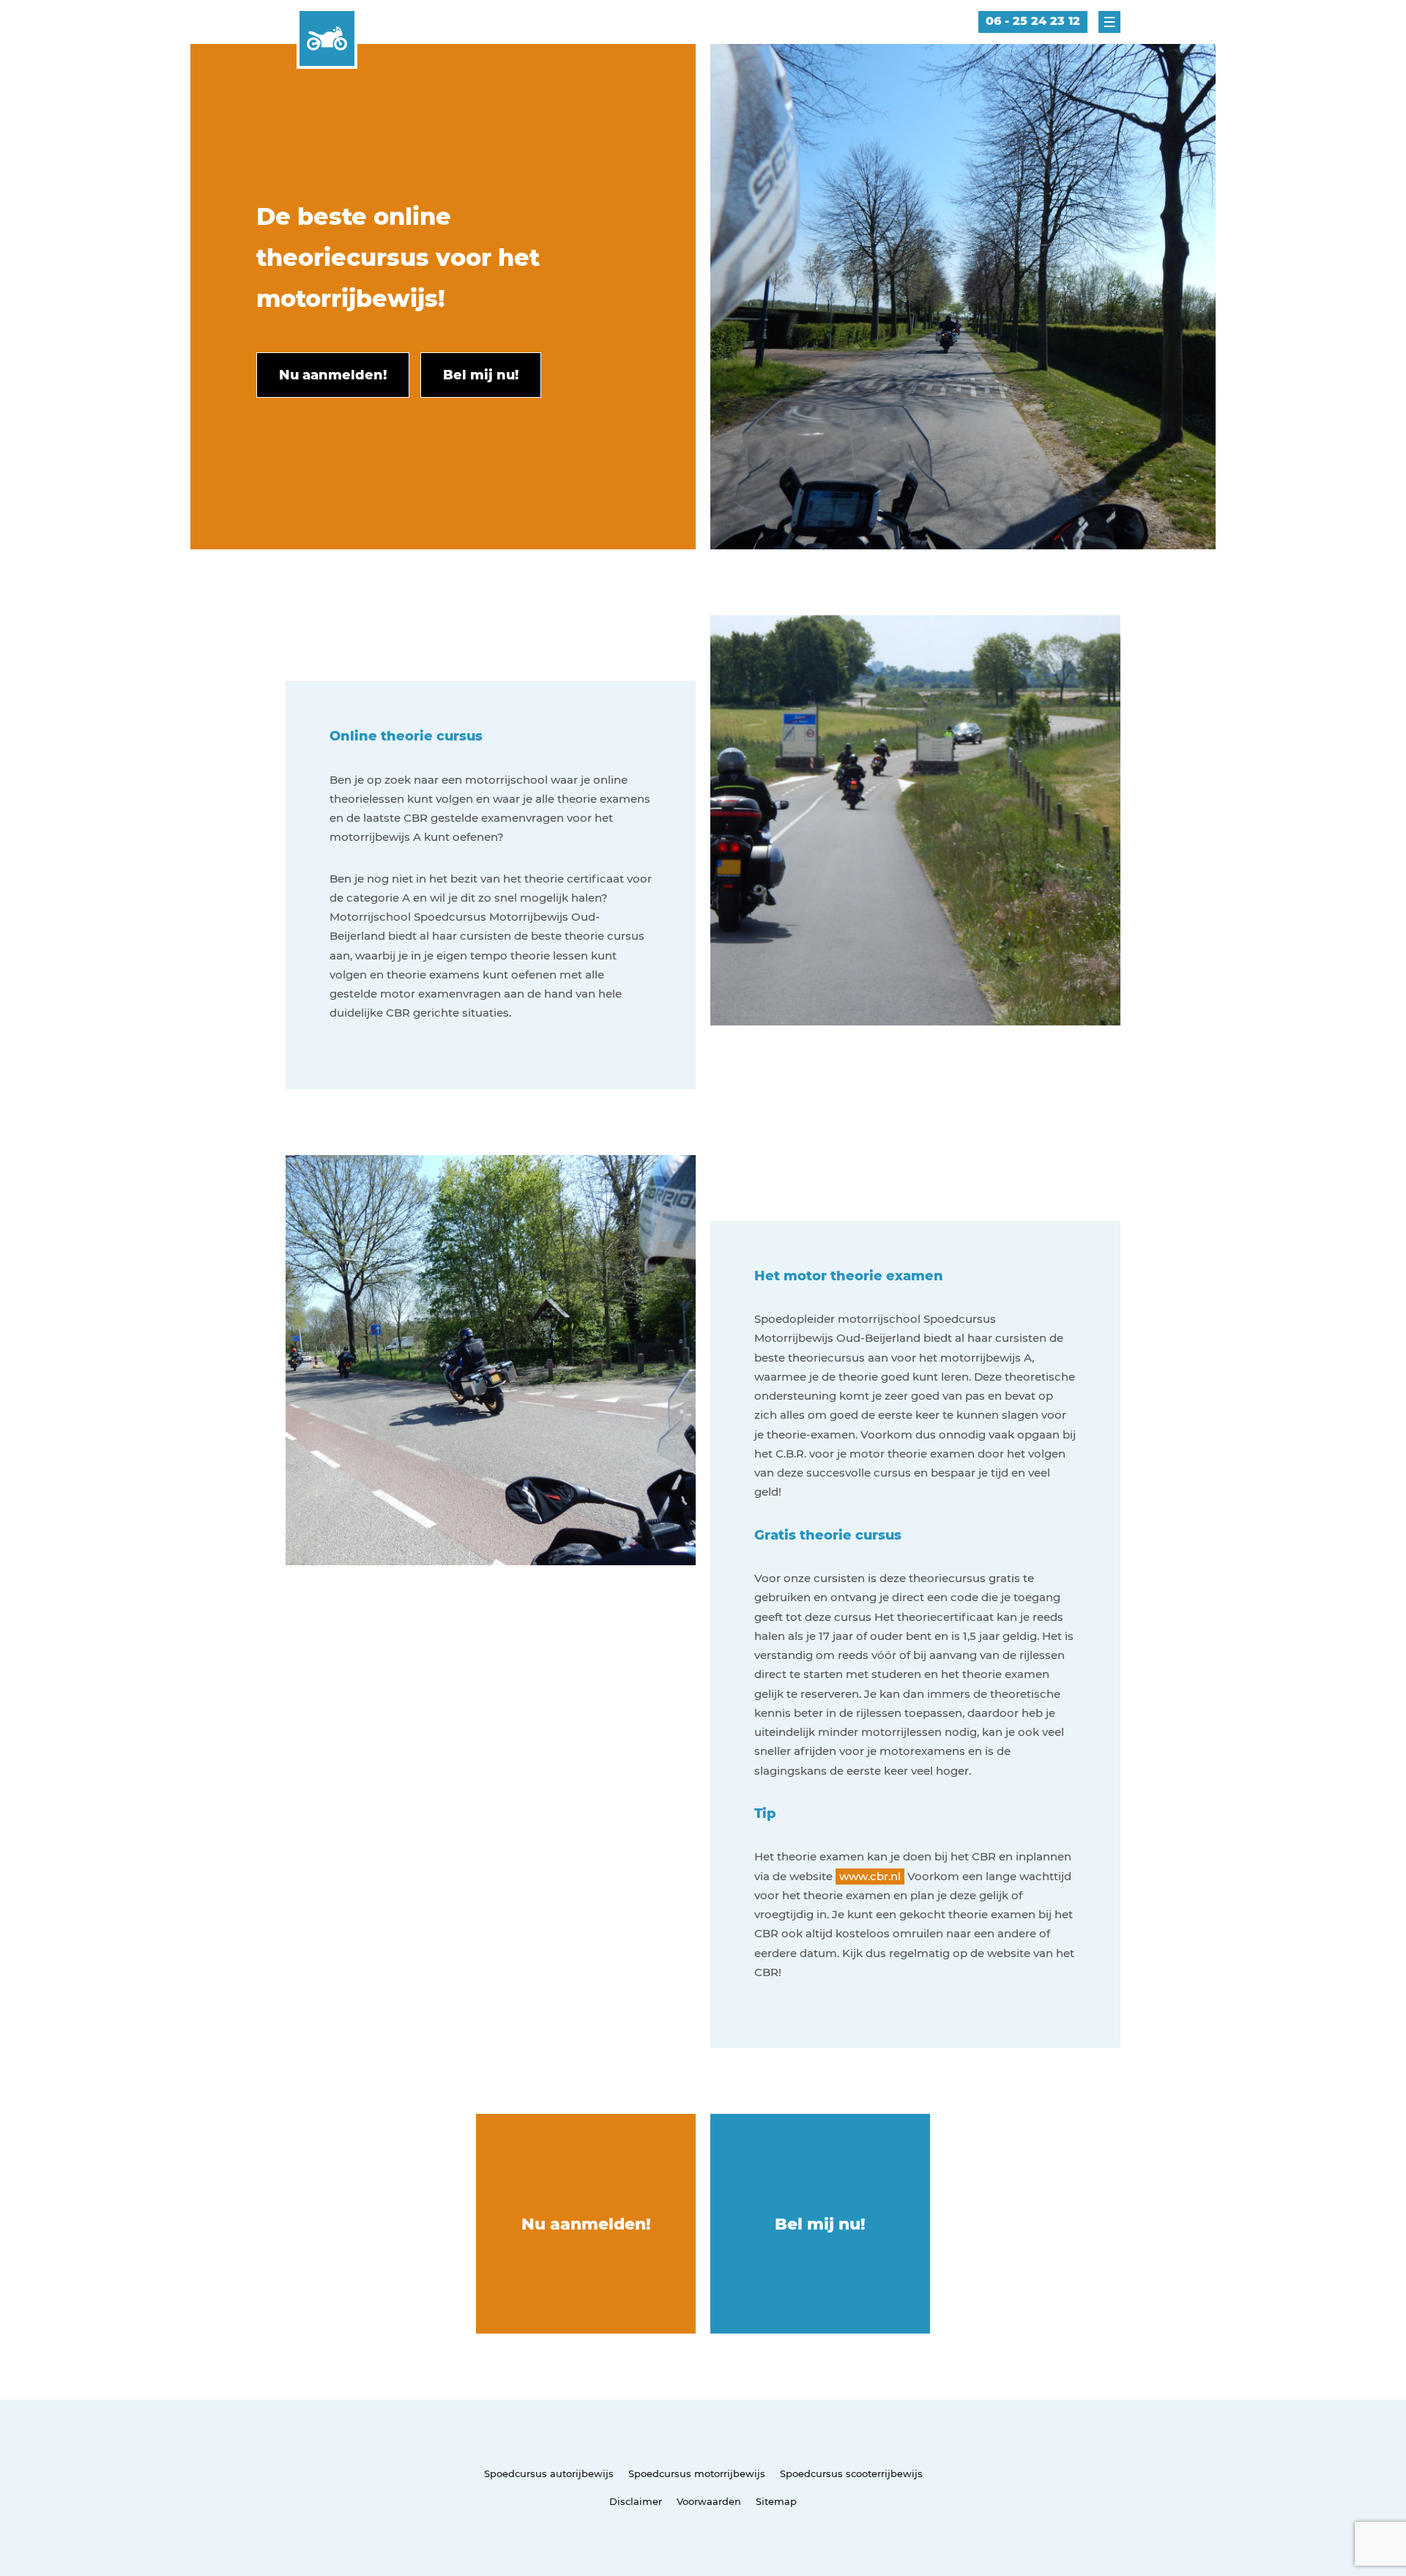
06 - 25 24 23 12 (1033, 21)
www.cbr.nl (870, 1876)
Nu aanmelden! (586, 2224)
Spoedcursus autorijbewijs (549, 2473)
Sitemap (776, 2501)
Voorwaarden (709, 2501)
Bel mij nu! (820, 2224)
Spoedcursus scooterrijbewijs (851, 2473)
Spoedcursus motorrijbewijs (697, 2473)
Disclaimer (636, 2501)
